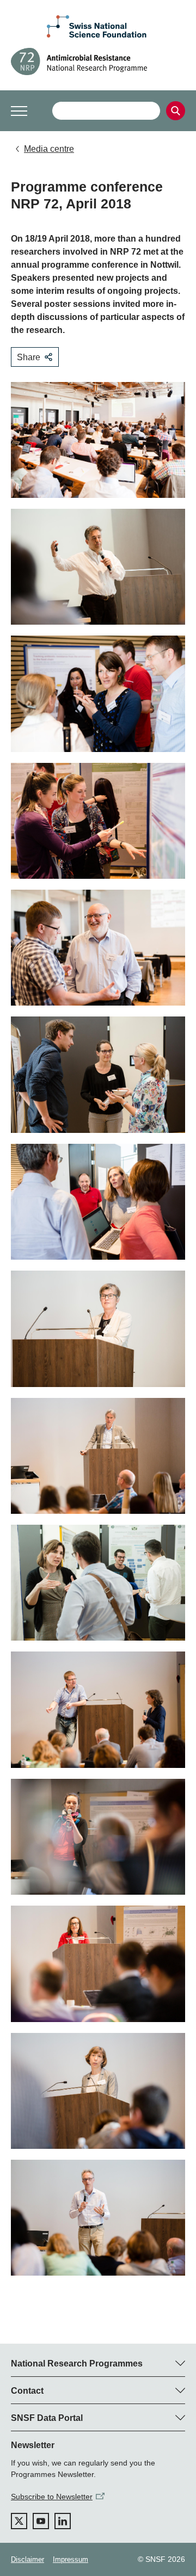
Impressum (71, 2559)
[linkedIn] (63, 2521)
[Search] (176, 111)
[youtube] (41, 2521)
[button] (19, 111)
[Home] (98, 61)
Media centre (49, 149)
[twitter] (19, 2521)
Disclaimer (27, 2559)
